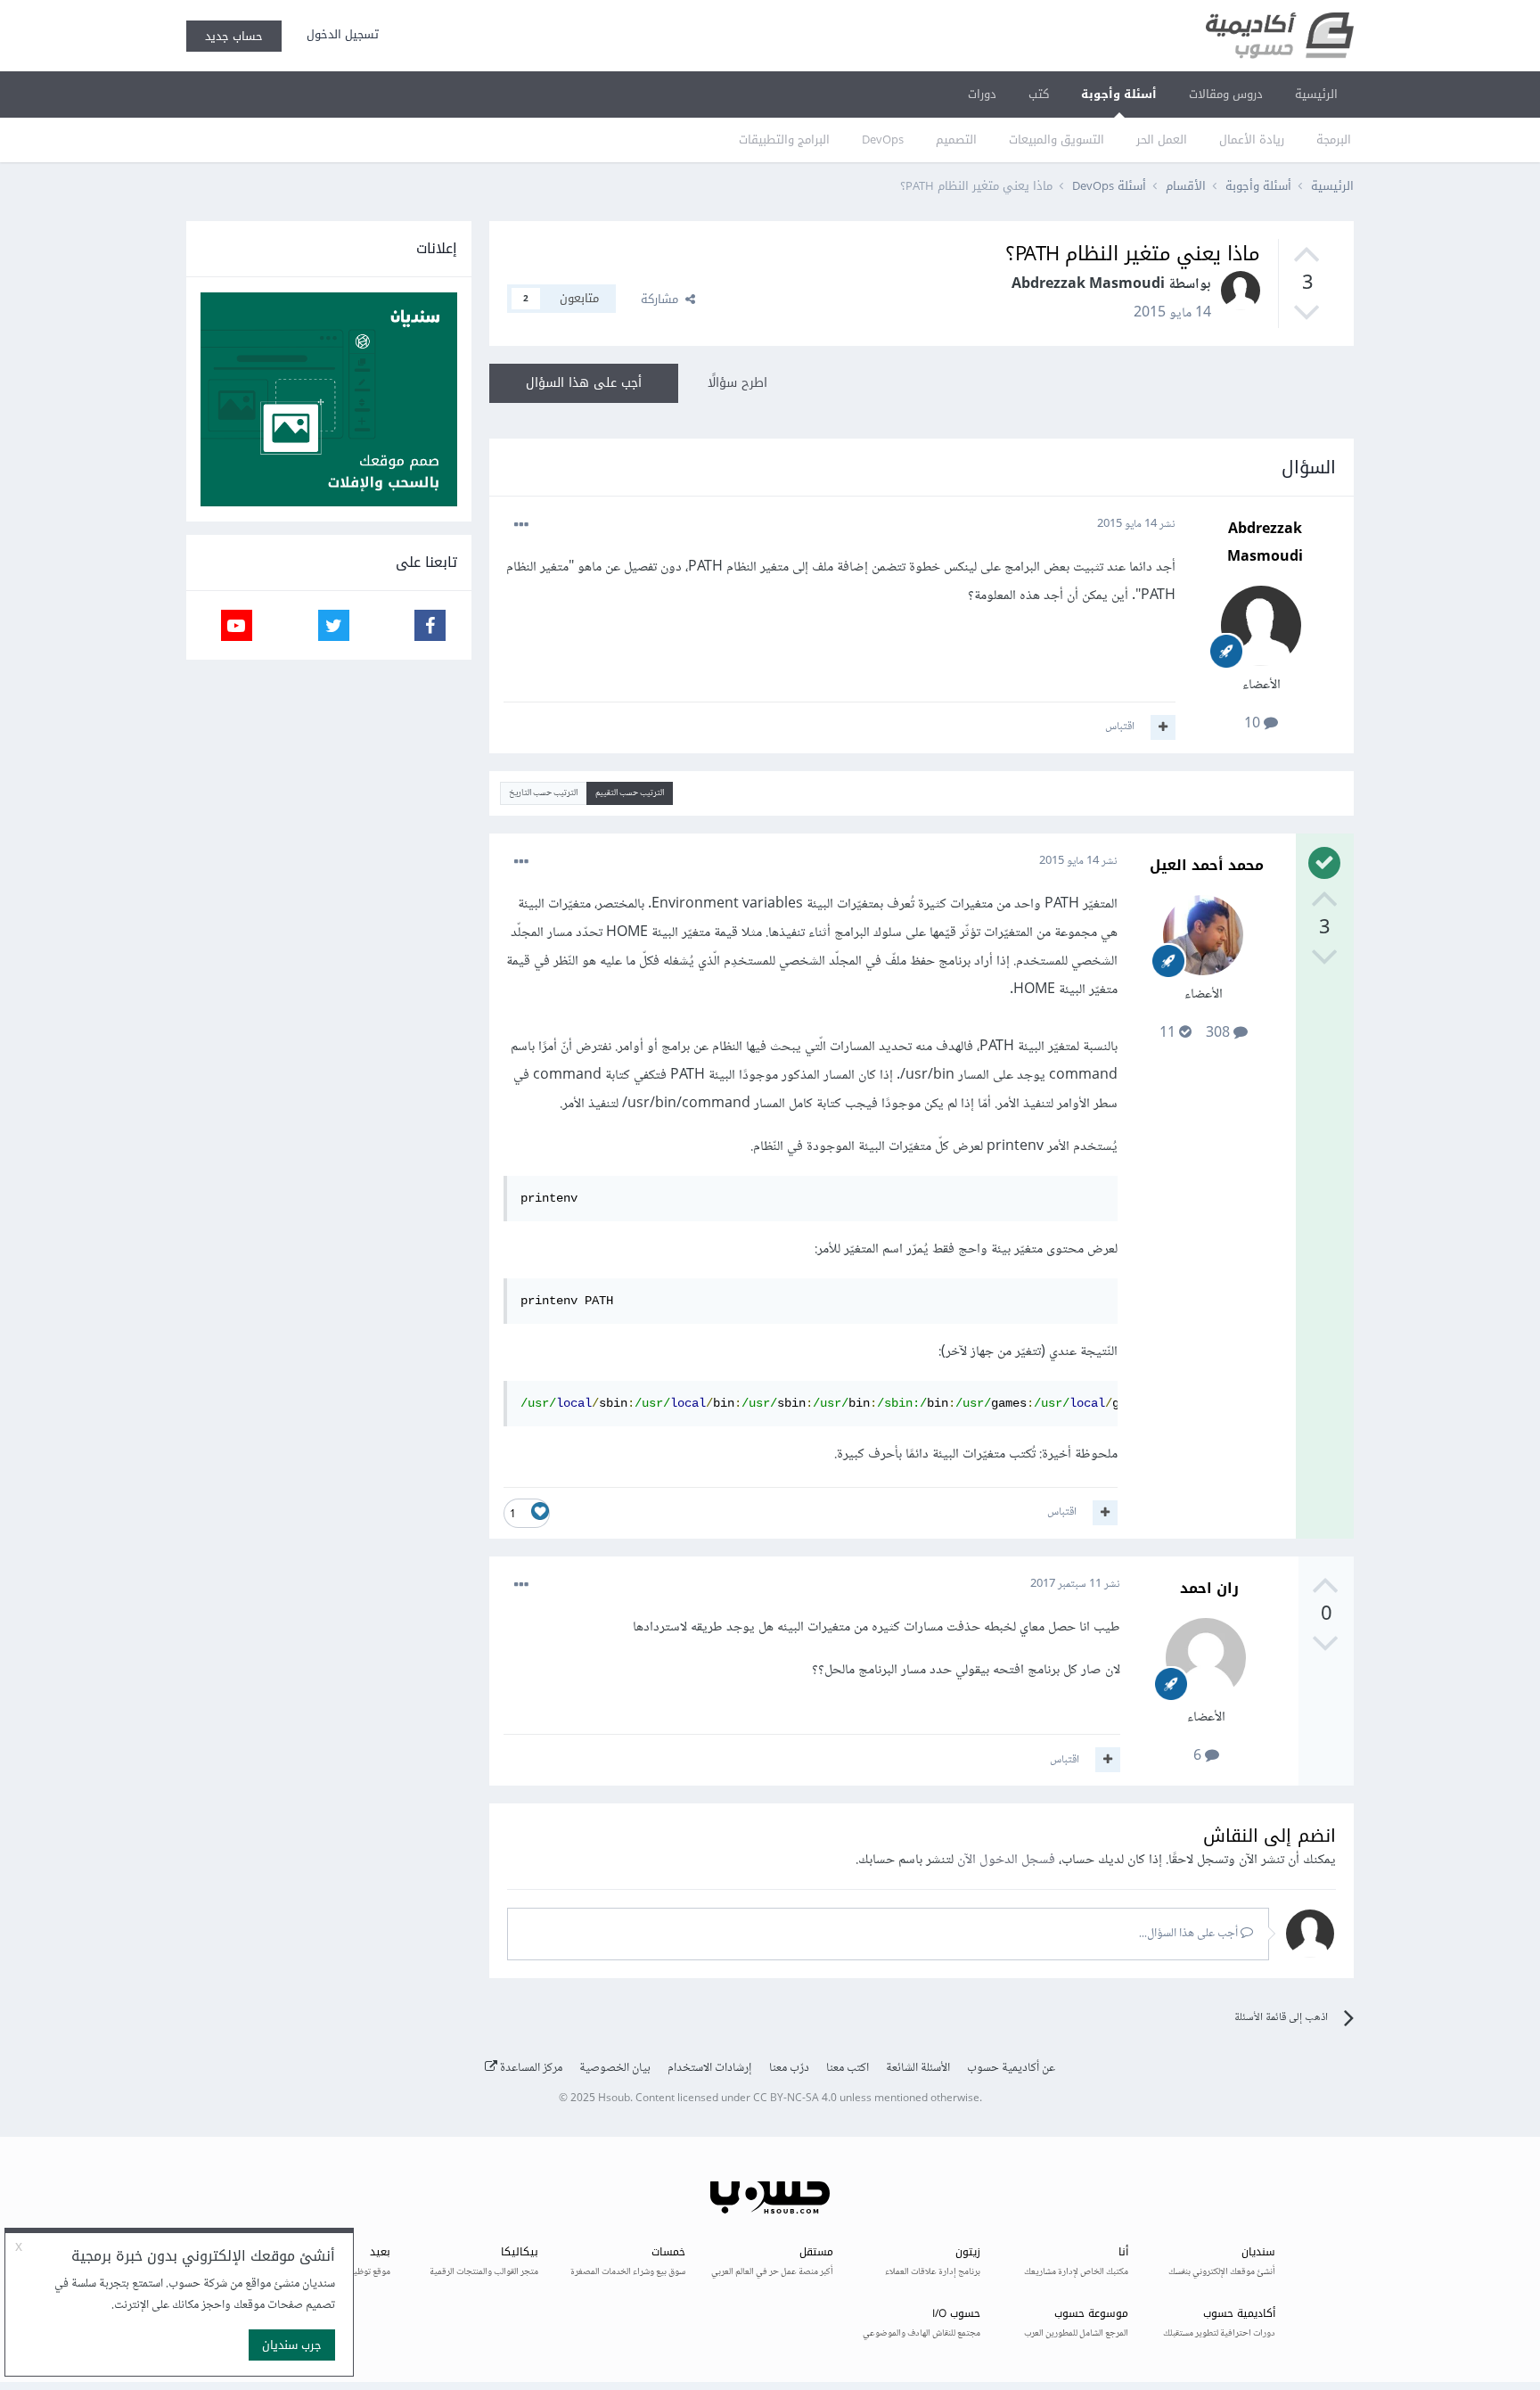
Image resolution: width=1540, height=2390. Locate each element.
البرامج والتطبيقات (784, 140)
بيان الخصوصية (615, 2068)
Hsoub (614, 2099)
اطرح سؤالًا (737, 383)
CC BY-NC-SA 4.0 (795, 2099)
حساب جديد (234, 36)
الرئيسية (1316, 94)
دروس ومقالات (1226, 94)
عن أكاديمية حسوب (1011, 2068)
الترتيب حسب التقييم (630, 793)
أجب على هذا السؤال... (1190, 1934)
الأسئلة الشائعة (918, 2068)
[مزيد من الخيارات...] (521, 525)
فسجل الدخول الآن (1006, 1860)
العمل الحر (1162, 140)
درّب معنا (789, 2068)
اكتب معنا (848, 2068)
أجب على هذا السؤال (584, 383)
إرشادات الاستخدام (710, 2068)
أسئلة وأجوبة (1119, 94)
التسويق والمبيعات (1057, 140)
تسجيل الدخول (339, 34)
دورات (982, 94)
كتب (1039, 94)
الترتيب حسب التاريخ (543, 793)
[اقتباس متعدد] (1163, 727)
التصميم (956, 140)
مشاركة (663, 299)
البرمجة (1334, 140)
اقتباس (1120, 727)
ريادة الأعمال (1252, 140)
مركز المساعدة (530, 2068)
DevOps (883, 140)
